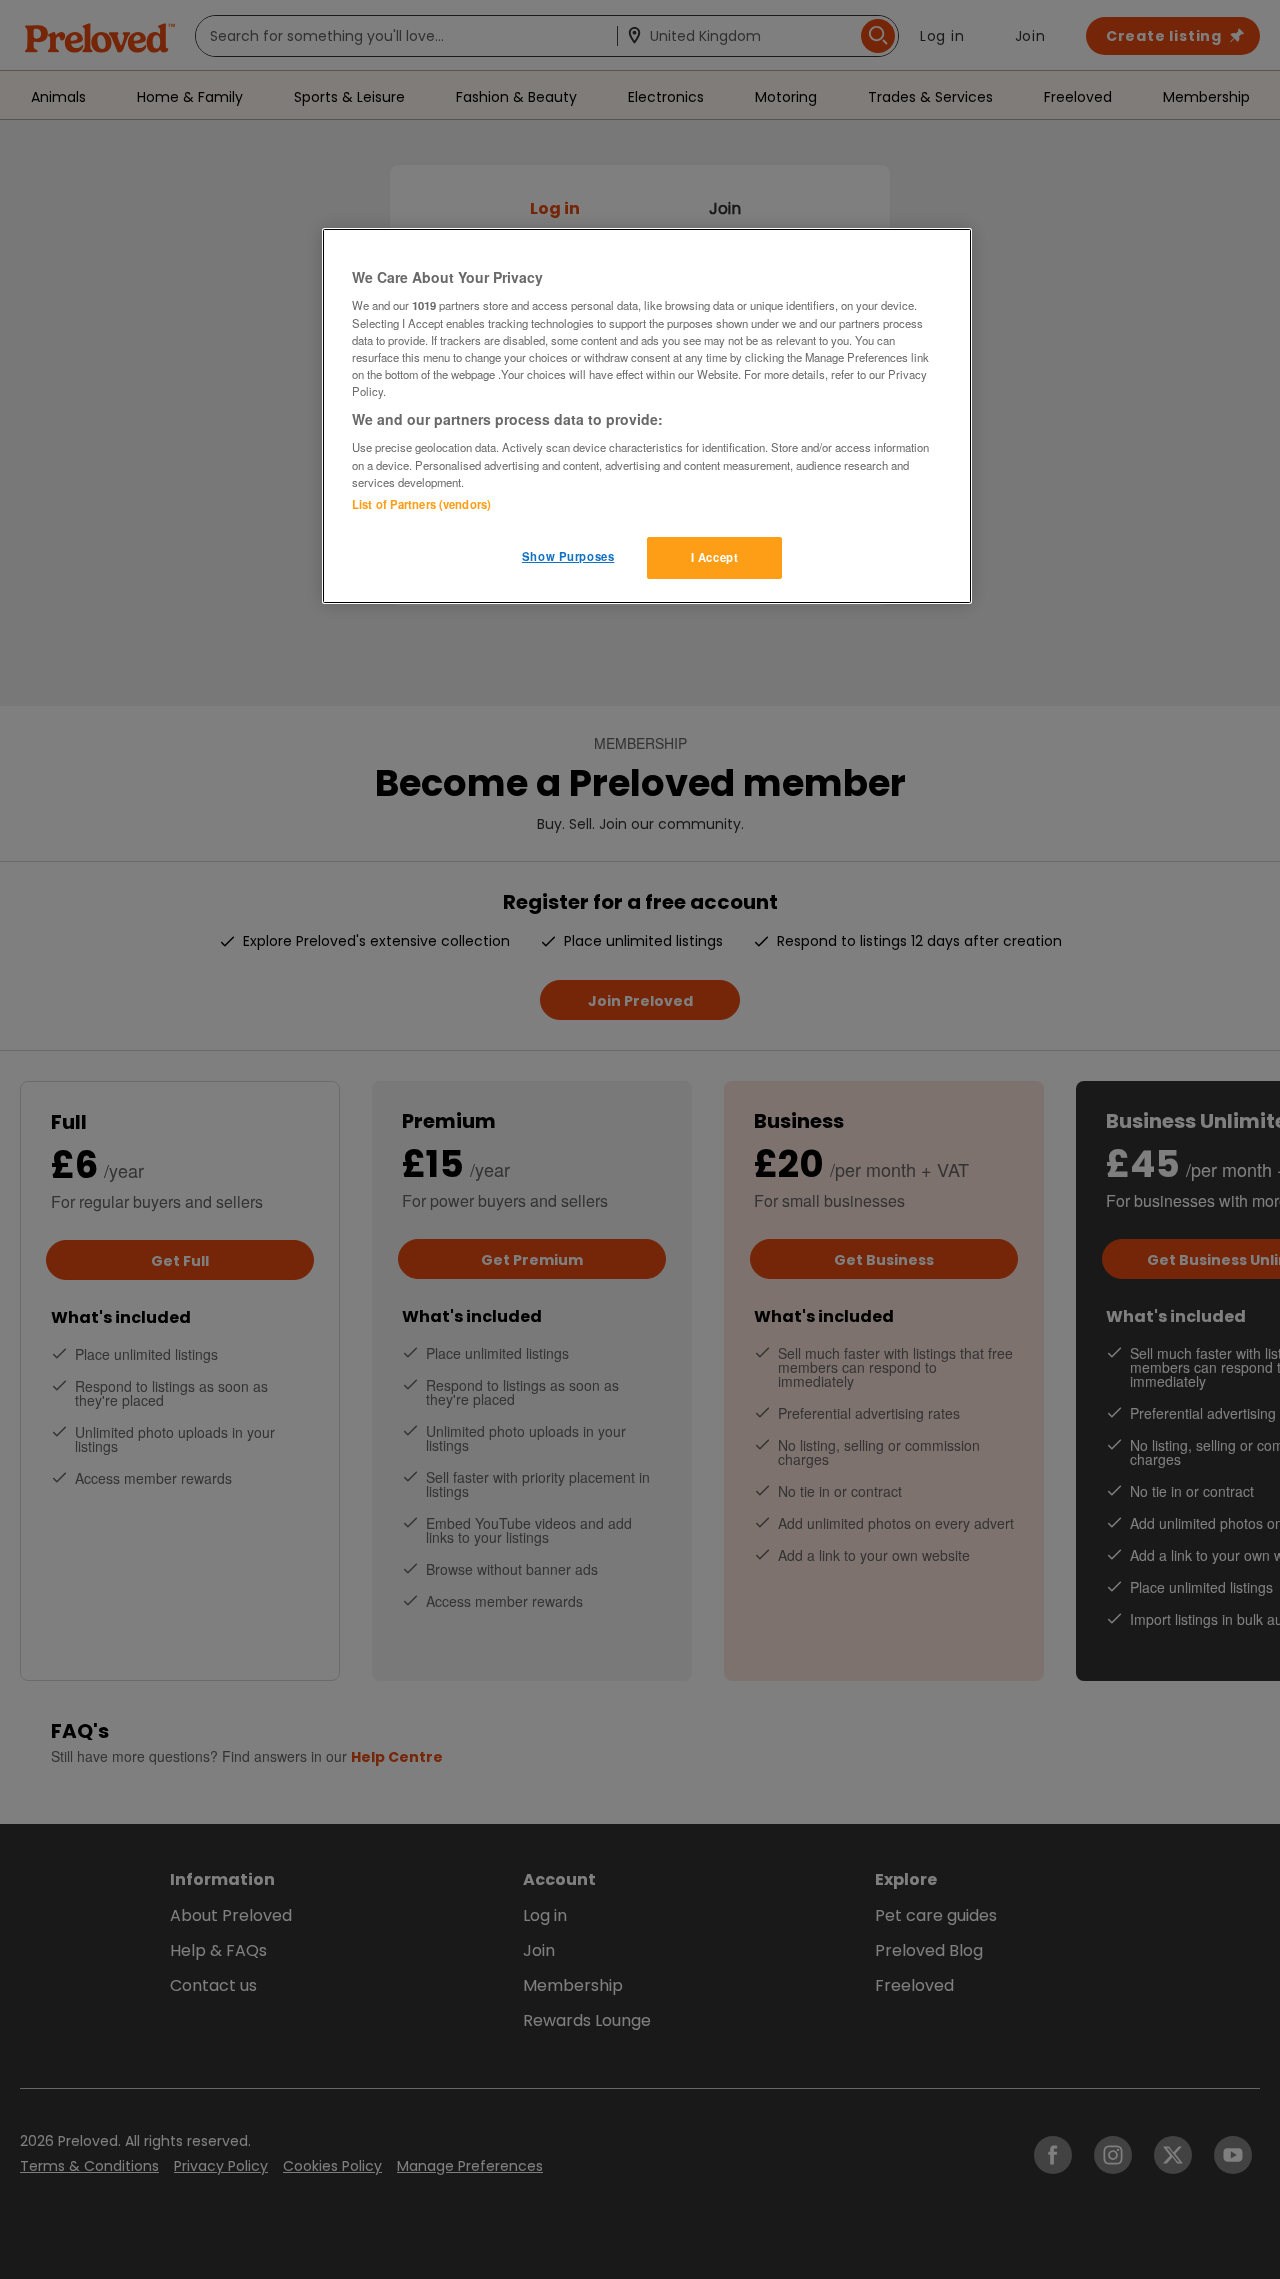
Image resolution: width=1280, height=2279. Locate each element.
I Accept (715, 557)
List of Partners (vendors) (421, 504)
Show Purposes (568, 556)
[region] (647, 416)
